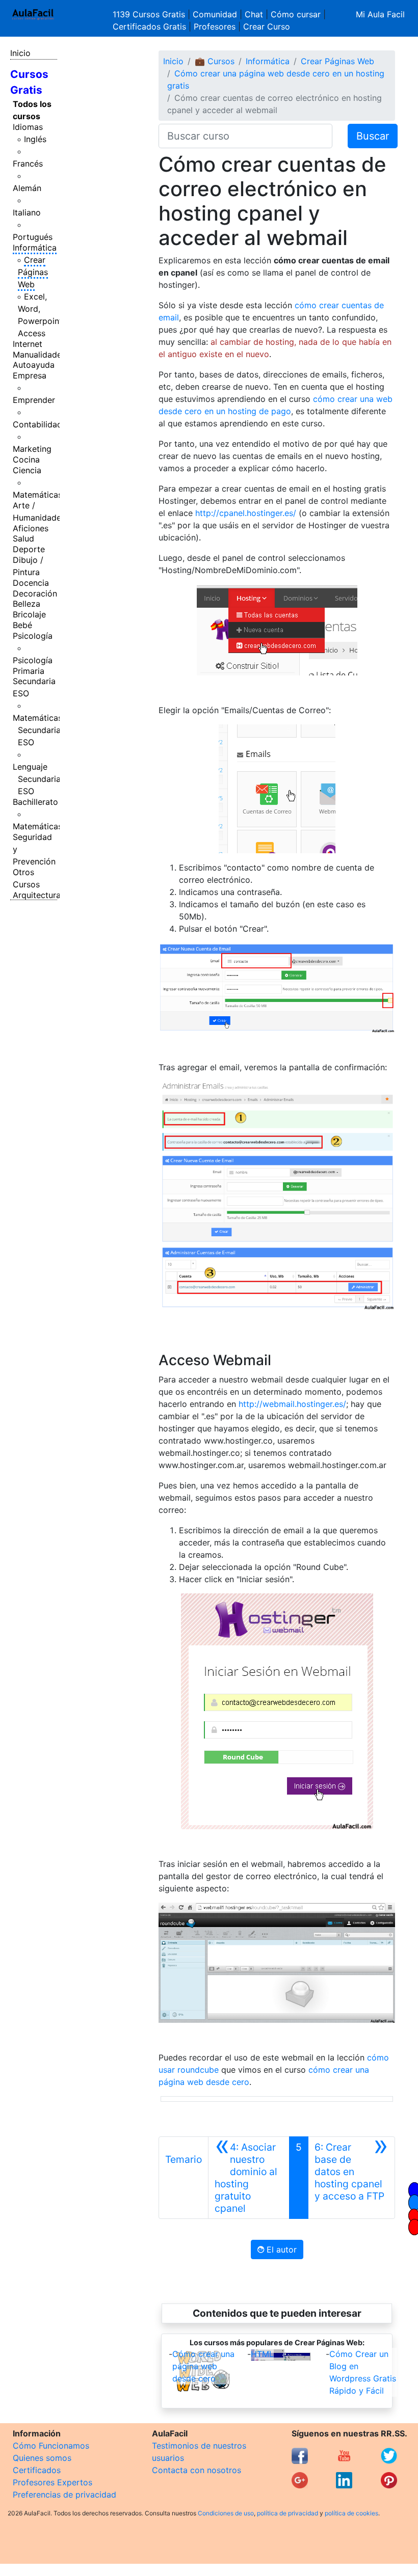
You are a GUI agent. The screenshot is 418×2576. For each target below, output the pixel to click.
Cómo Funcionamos (51, 2446)
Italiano (27, 212)
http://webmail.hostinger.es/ (292, 1404)
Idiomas (28, 127)
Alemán (27, 188)
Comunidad (215, 14)
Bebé (22, 625)
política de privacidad (288, 2513)
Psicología (33, 636)
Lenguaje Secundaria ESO (37, 779)
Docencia (31, 583)
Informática (35, 248)
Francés (28, 164)
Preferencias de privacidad (64, 2494)
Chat (254, 14)
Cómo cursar (296, 14)
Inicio (20, 53)
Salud (23, 538)
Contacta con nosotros (197, 2470)
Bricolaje (29, 614)
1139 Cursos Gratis (150, 14)
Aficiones (31, 528)
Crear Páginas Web (33, 272)
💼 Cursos (215, 61)
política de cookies (351, 2513)
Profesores (215, 26)
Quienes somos (42, 2458)
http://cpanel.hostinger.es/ (246, 513)
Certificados (37, 2470)
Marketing (32, 449)
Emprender (34, 400)
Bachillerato (35, 802)
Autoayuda (34, 365)
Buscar (373, 136)
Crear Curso (267, 26)
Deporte (29, 549)
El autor (280, 2249)
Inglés (35, 139)
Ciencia (27, 470)
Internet (28, 344)
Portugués (33, 237)
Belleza (27, 604)
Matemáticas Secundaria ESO (37, 730)
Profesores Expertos (53, 2482)
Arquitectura (37, 895)
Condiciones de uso (226, 2513)
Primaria (29, 671)
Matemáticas (37, 495)
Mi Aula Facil (380, 14)
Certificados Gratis (149, 26)
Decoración (35, 593)
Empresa (30, 375)
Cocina (26, 459)
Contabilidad (37, 424)
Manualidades (39, 355)
